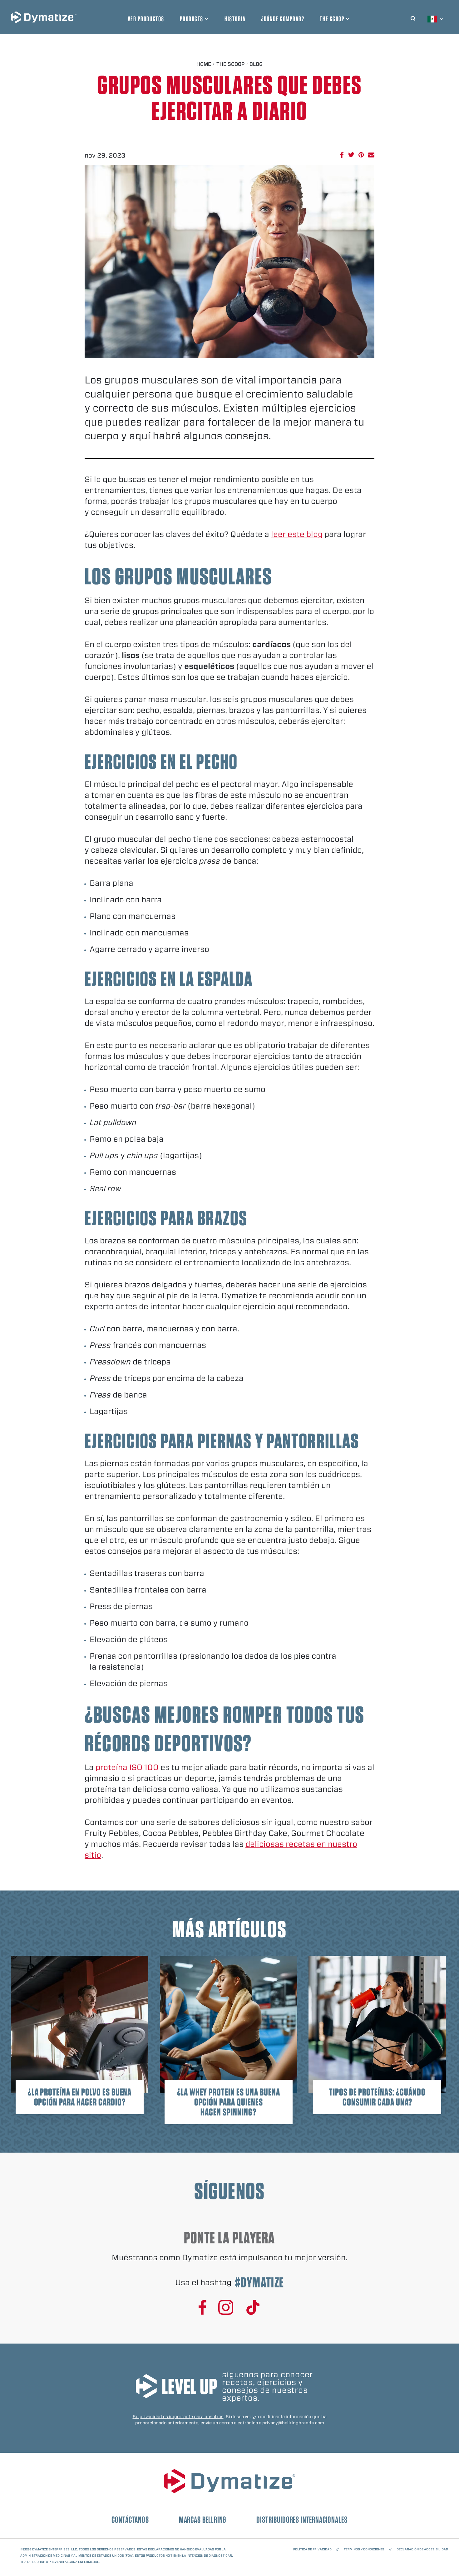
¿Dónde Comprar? (283, 19)
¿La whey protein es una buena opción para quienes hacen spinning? (229, 2102)
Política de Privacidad (312, 2549)
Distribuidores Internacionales (302, 2520)
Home (204, 64)
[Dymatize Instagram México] (226, 2308)
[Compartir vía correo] (371, 155)
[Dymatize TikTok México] (253, 2308)
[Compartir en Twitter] (351, 155)
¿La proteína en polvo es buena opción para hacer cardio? (80, 2097)
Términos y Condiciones (364, 2549)
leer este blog (297, 534)
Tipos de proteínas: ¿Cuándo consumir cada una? (377, 2097)
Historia (235, 19)
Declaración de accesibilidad (422, 2549)
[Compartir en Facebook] (342, 155)
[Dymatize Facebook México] (202, 2308)
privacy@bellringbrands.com (293, 2423)
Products (192, 19)
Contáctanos (130, 2520)
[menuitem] (436, 19)
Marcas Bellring (203, 2520)
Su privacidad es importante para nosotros (178, 2417)
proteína (127, 1767)
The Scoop (332, 19)
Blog (256, 64)
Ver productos (146, 19)
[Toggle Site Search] (413, 17)
